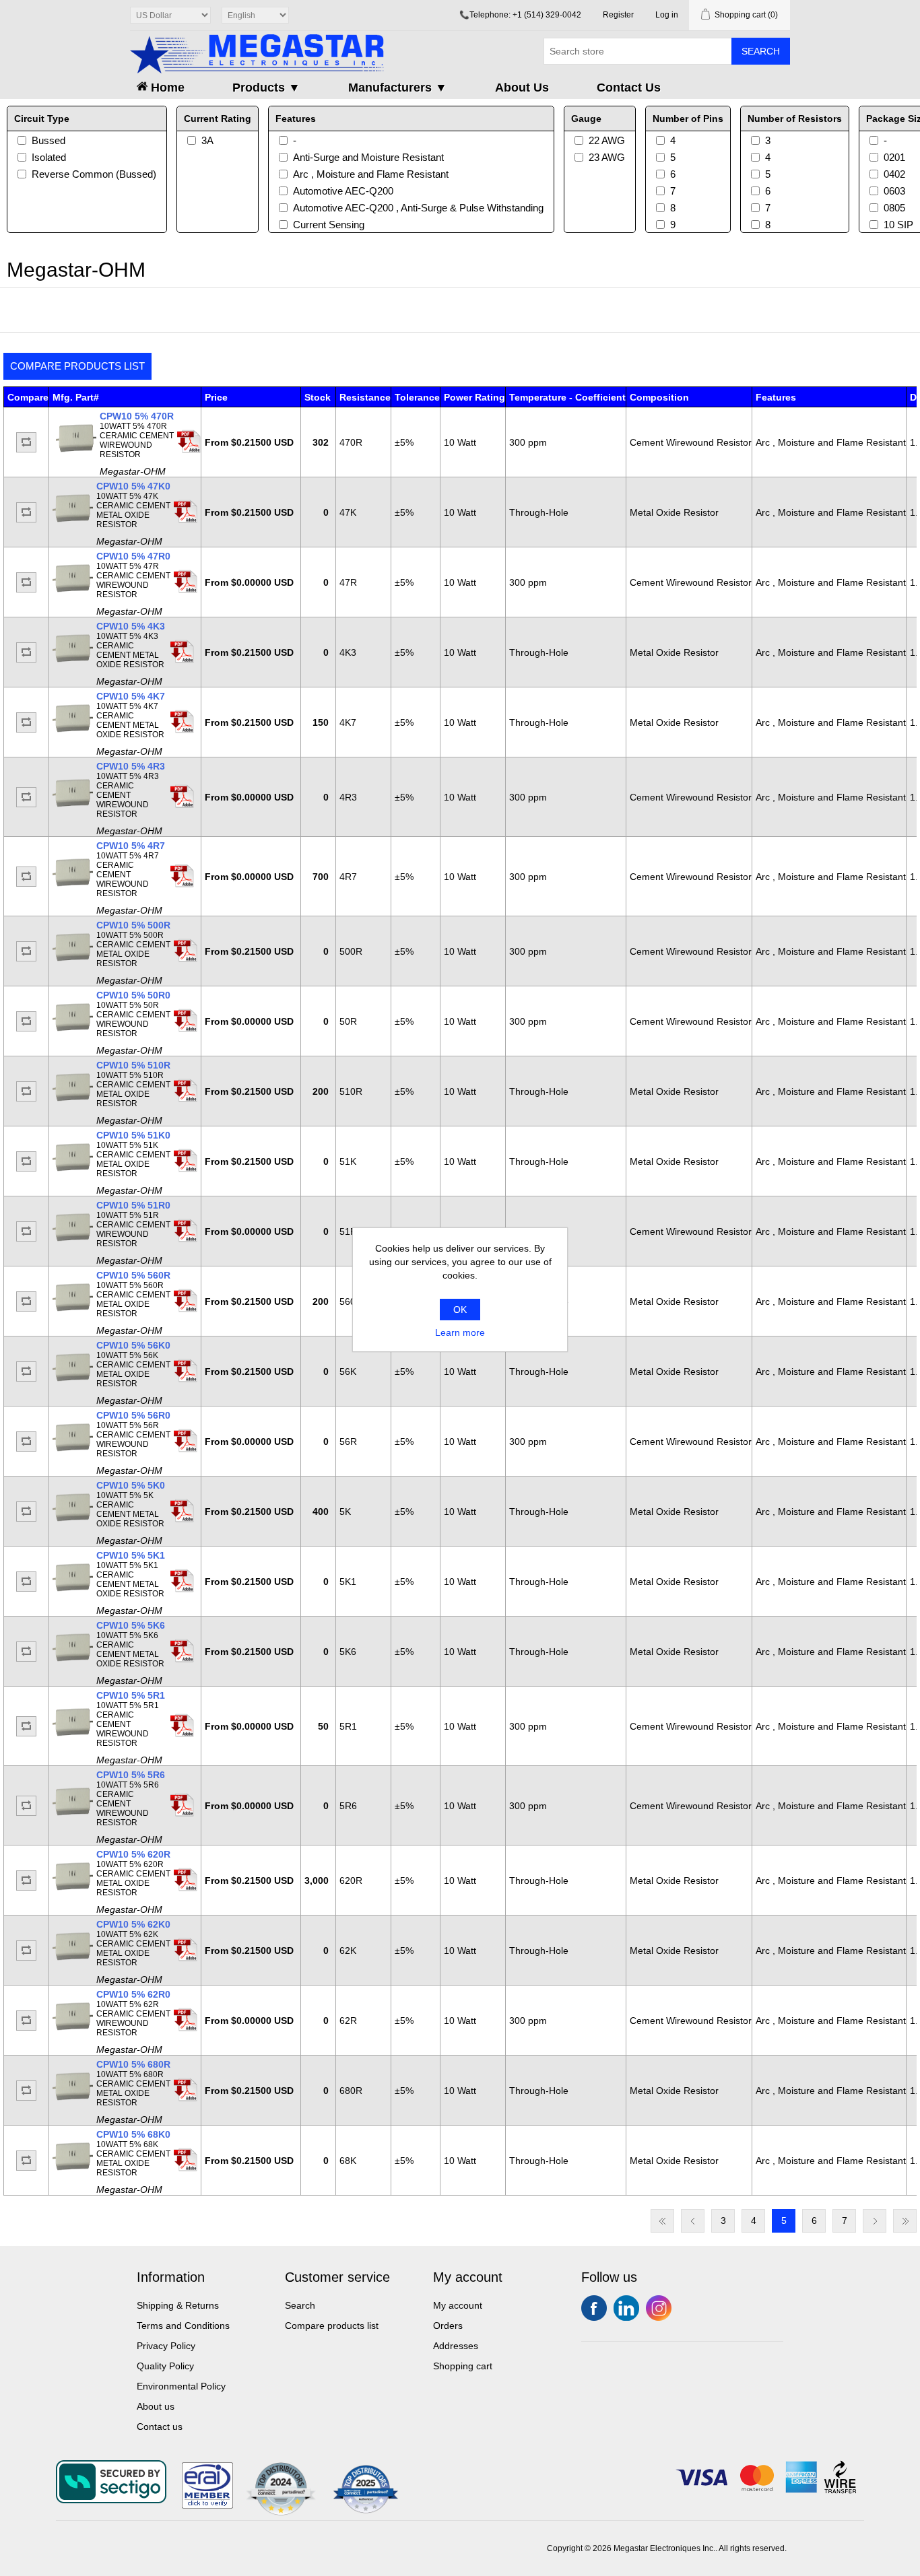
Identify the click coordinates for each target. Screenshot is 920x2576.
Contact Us (629, 88)
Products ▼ (266, 88)
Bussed (48, 140)
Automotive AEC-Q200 (343, 191)
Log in (667, 15)
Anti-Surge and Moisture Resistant (368, 157)
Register (618, 15)
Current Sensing (329, 225)
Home (166, 88)
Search (761, 51)
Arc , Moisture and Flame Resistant (371, 174)
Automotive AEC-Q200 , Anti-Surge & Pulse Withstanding (418, 208)
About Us (522, 88)
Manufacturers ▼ (398, 88)
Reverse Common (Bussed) (94, 174)
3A (207, 140)
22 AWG (607, 140)
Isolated (49, 157)
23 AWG (607, 157)
